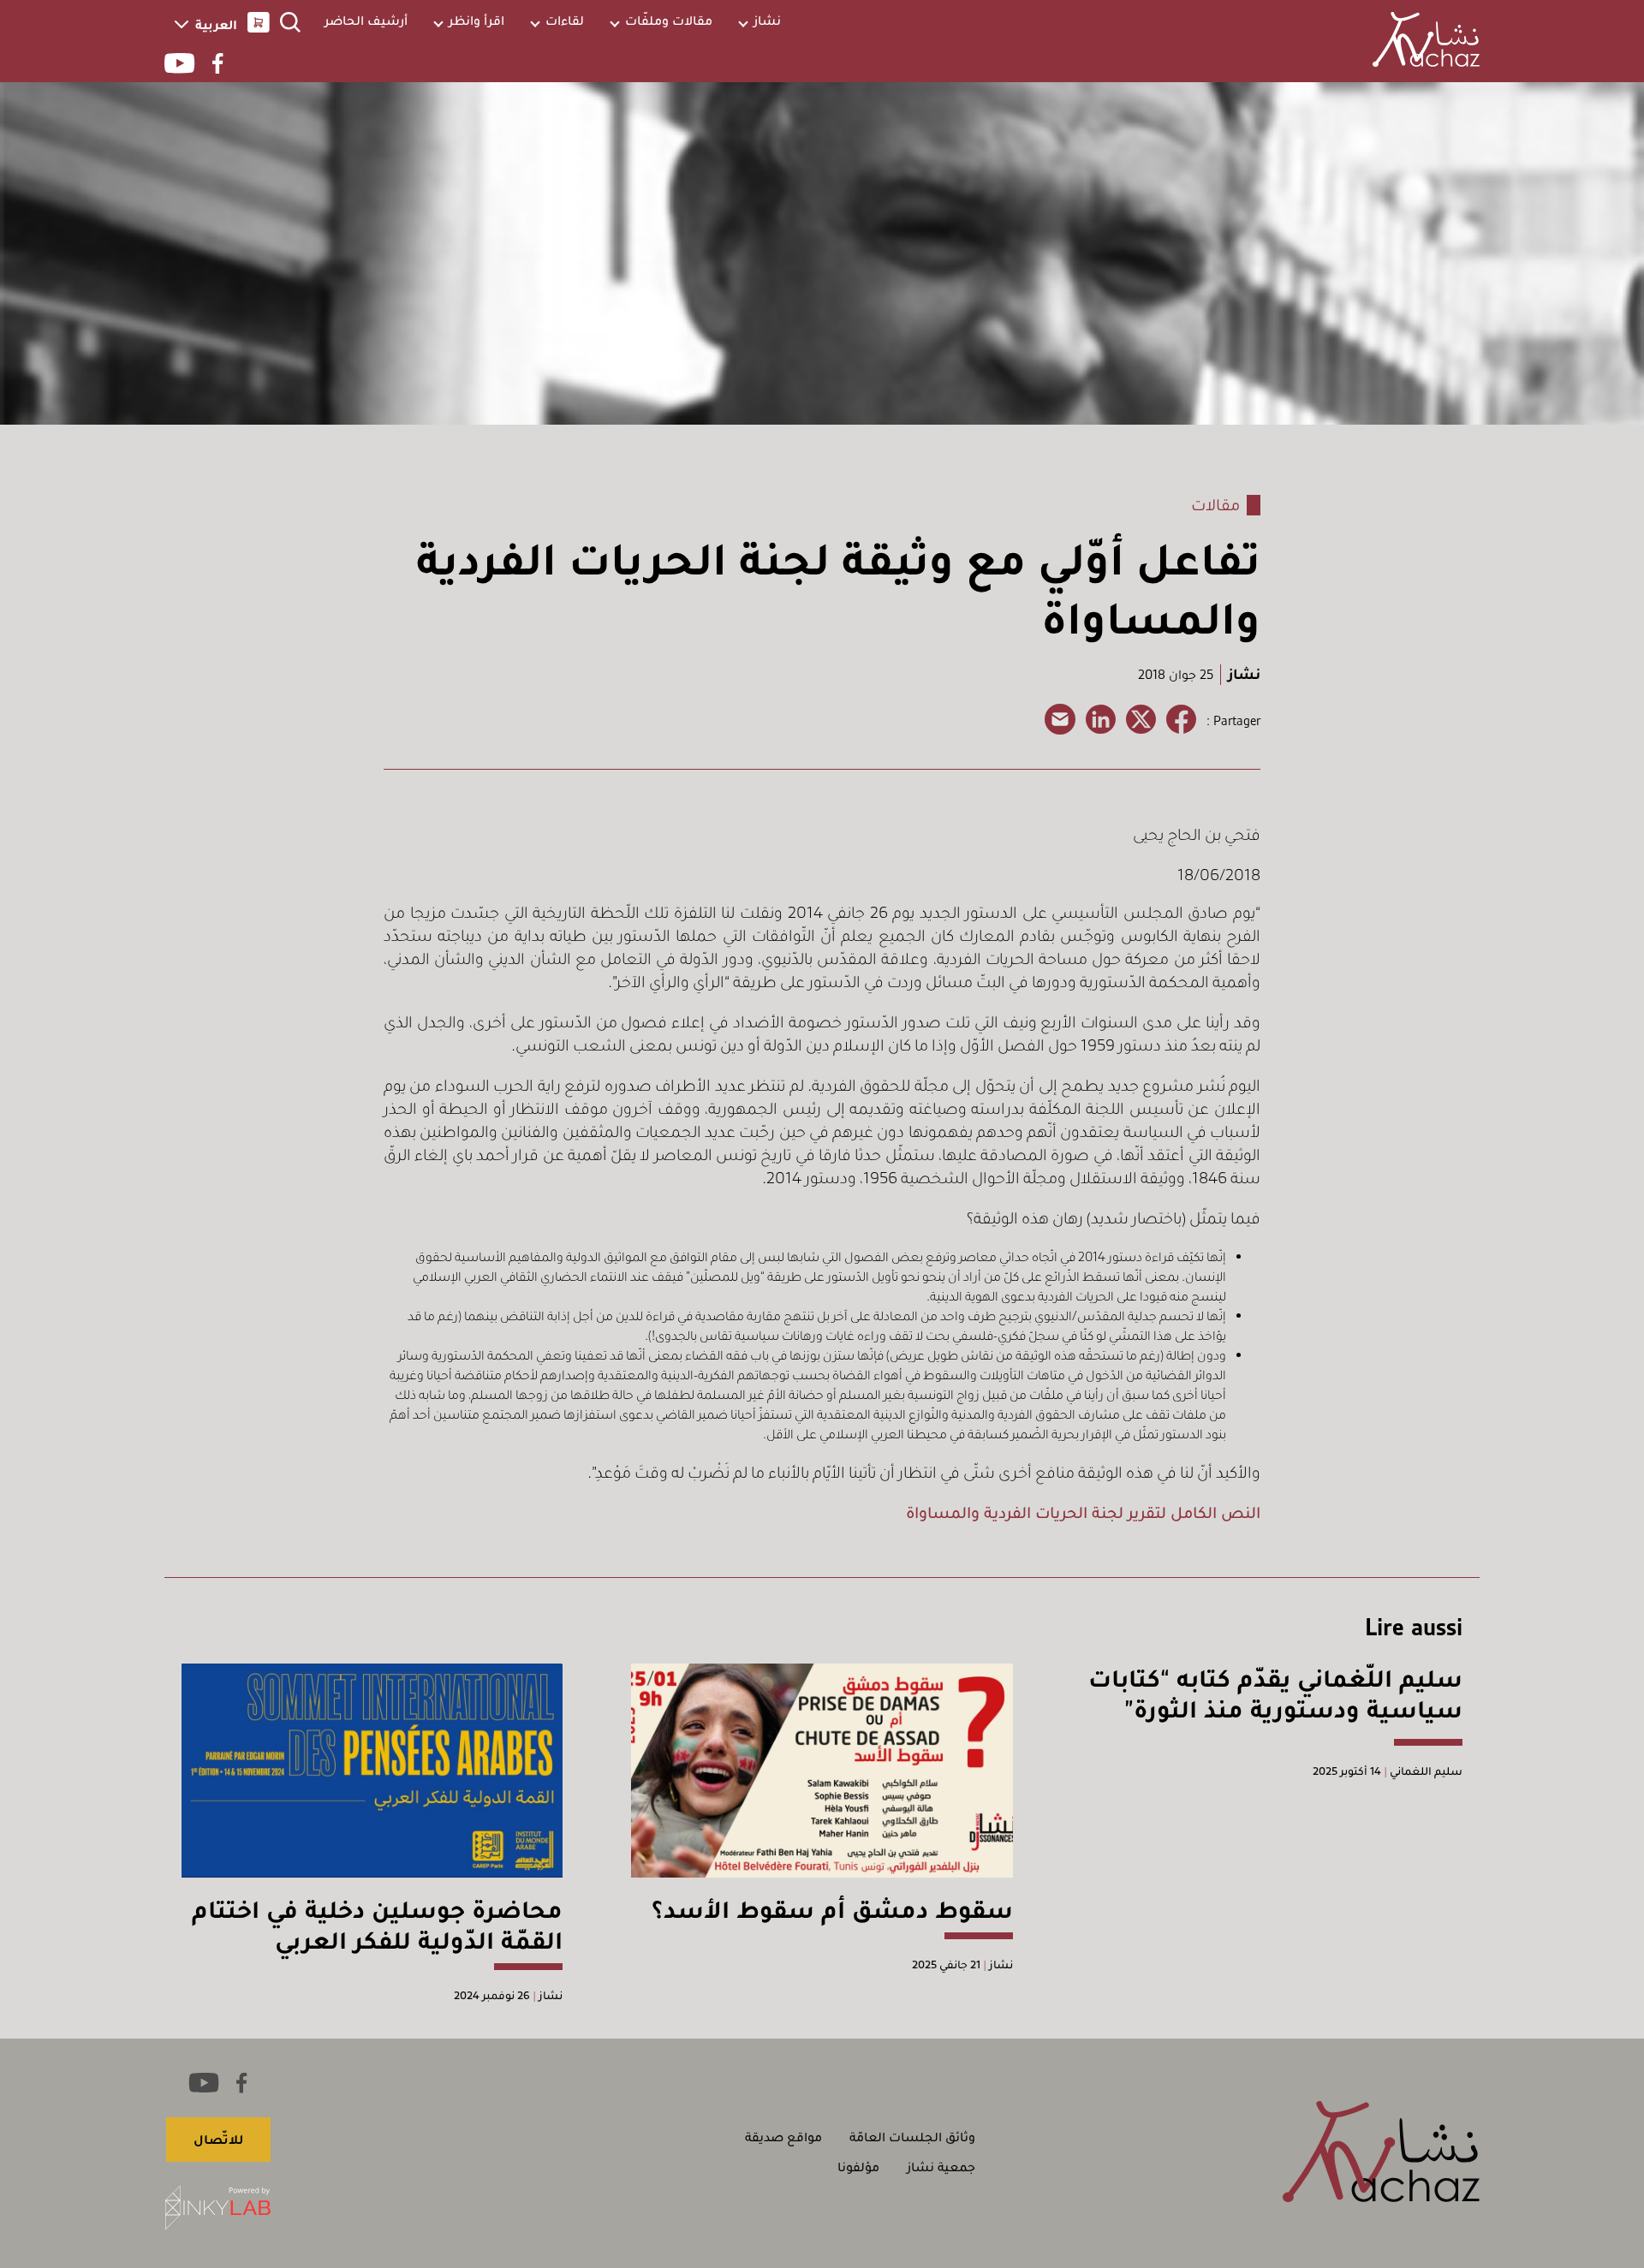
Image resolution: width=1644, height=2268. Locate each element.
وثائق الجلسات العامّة (912, 2137)
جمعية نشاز (941, 2167)
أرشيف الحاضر (366, 21)
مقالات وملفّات (669, 21)
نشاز (767, 21)
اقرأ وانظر (477, 21)
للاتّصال (218, 2140)
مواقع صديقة (783, 2137)
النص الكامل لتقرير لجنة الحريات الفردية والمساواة (1083, 1513)
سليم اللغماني (1425, 1771)
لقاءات (565, 21)
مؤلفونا (858, 2167)
